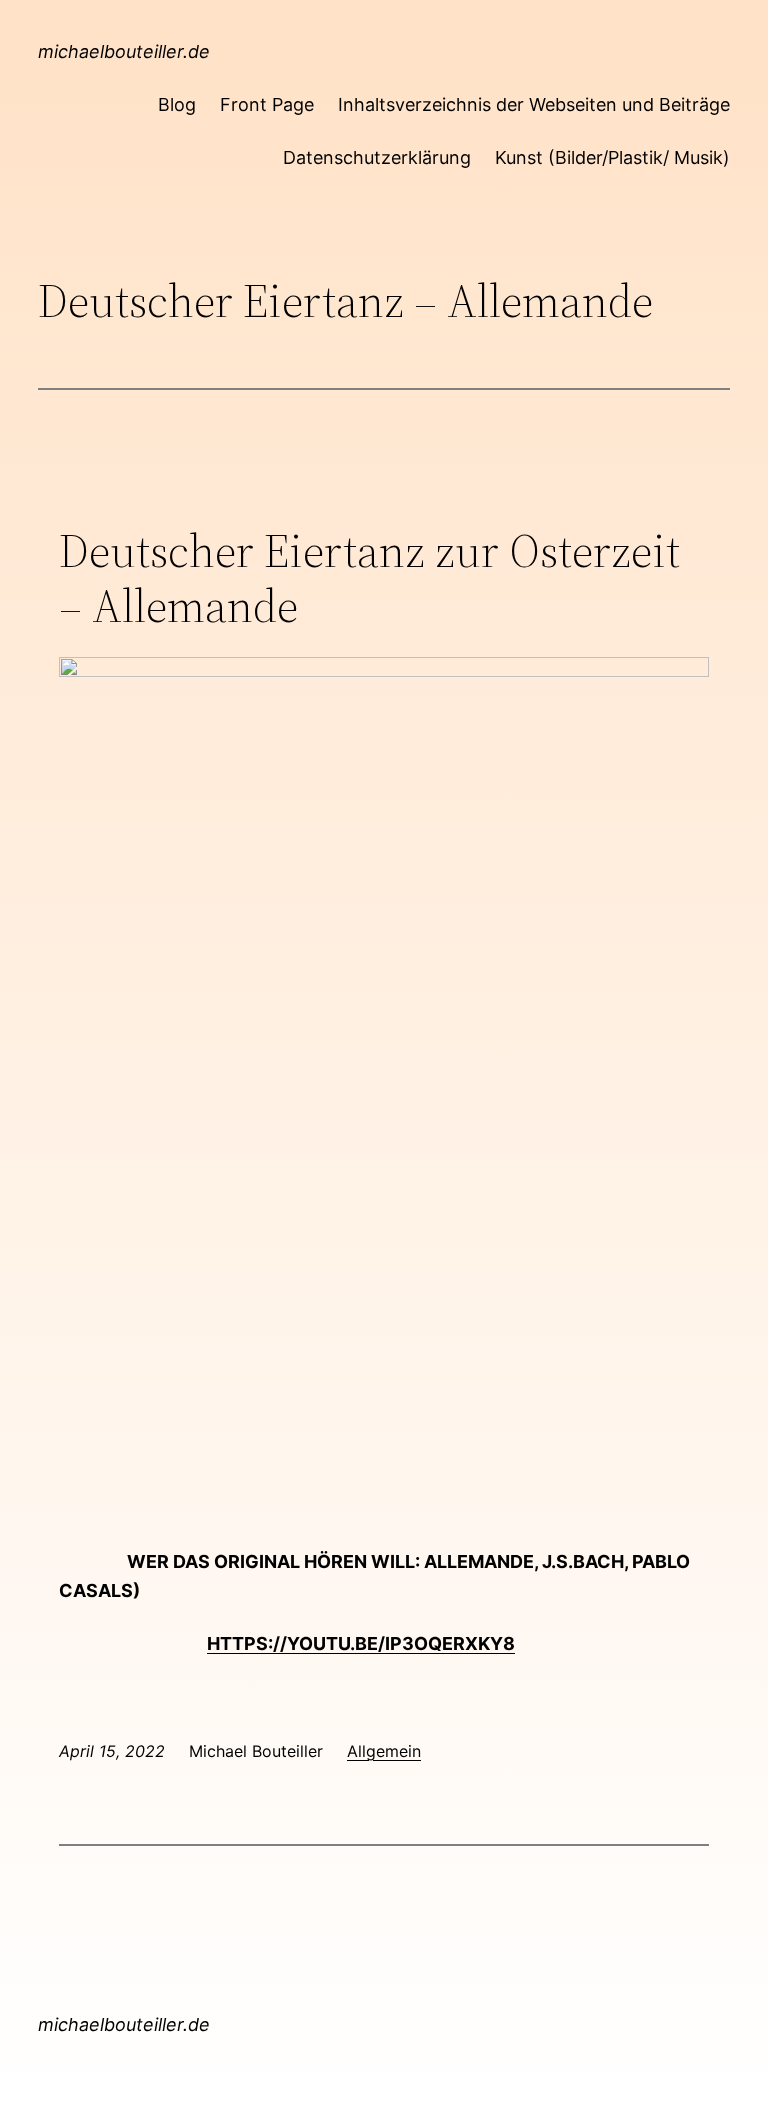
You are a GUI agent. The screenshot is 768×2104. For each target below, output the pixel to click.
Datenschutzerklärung (377, 157)
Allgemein (384, 1751)
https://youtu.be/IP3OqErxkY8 (361, 1643)
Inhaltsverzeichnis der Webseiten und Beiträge (534, 104)
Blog (177, 104)
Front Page (267, 104)
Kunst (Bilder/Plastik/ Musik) (612, 157)
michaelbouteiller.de (124, 51)
